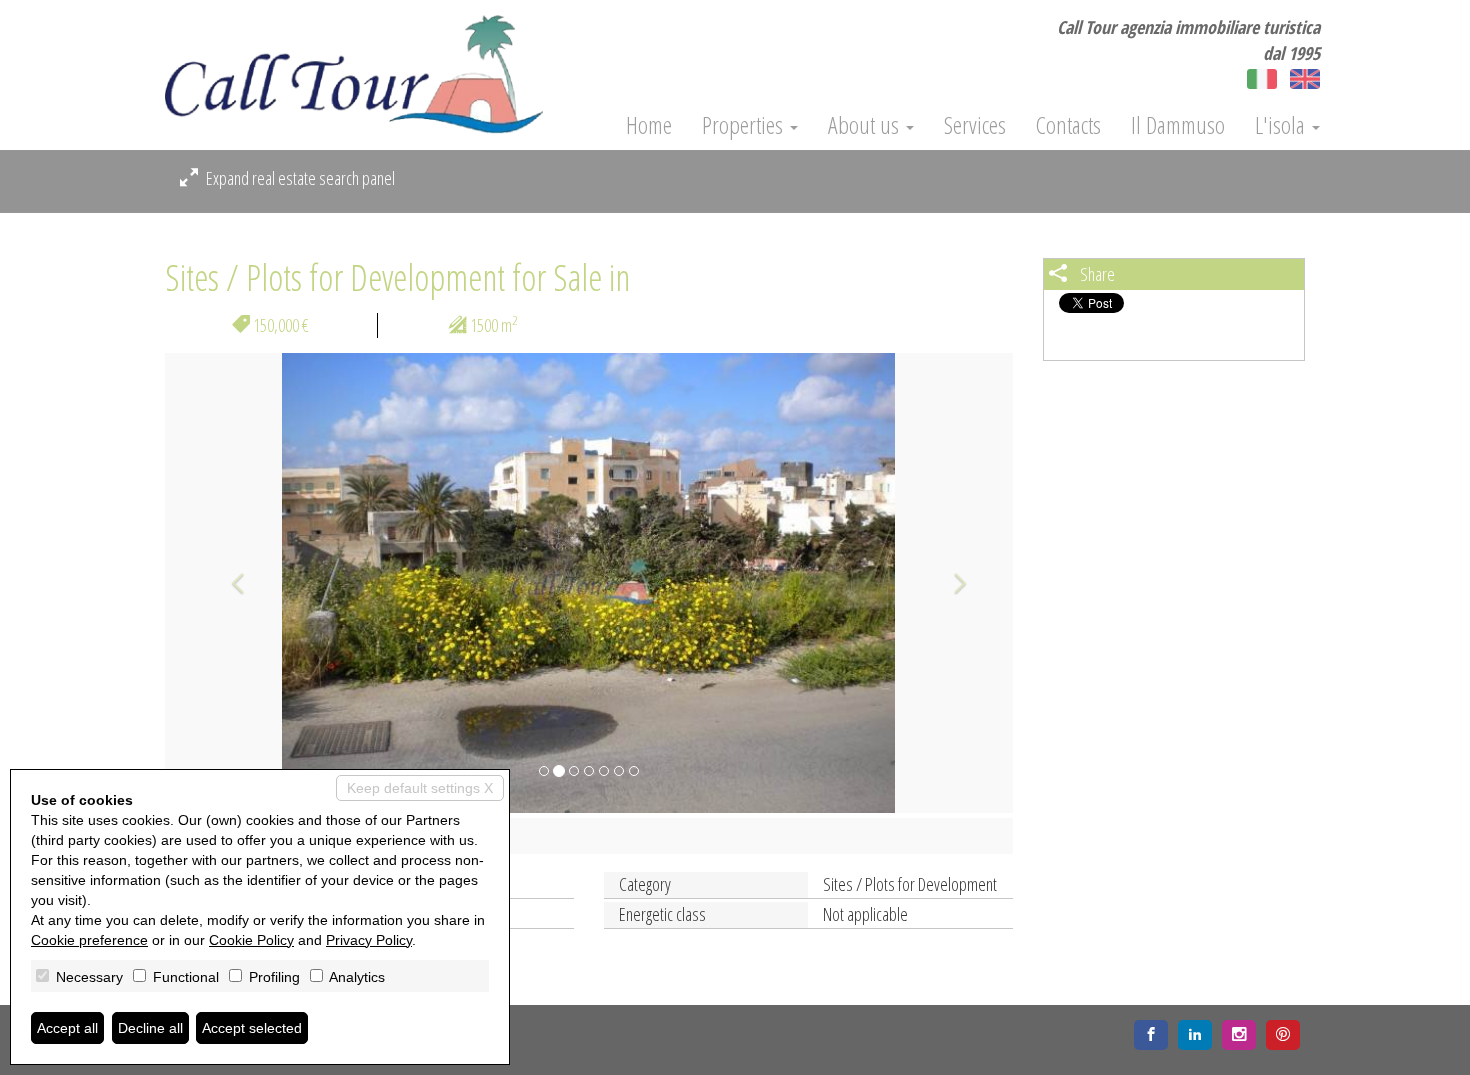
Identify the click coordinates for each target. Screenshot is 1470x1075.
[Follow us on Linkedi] (1195, 1035)
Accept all (67, 1028)
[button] (228, 583)
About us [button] (866, 125)
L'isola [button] (1282, 125)
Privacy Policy (369, 940)
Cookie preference (89, 940)
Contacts (1068, 125)
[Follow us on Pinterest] (1283, 1035)
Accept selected (252, 1028)
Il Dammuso (1178, 125)
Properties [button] (745, 125)
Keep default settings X (420, 788)
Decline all (150, 1028)
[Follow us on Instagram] (1239, 1035)
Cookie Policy (251, 940)
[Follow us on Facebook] (1151, 1035)
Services (975, 125)
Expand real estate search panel (299, 178)
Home (649, 125)
